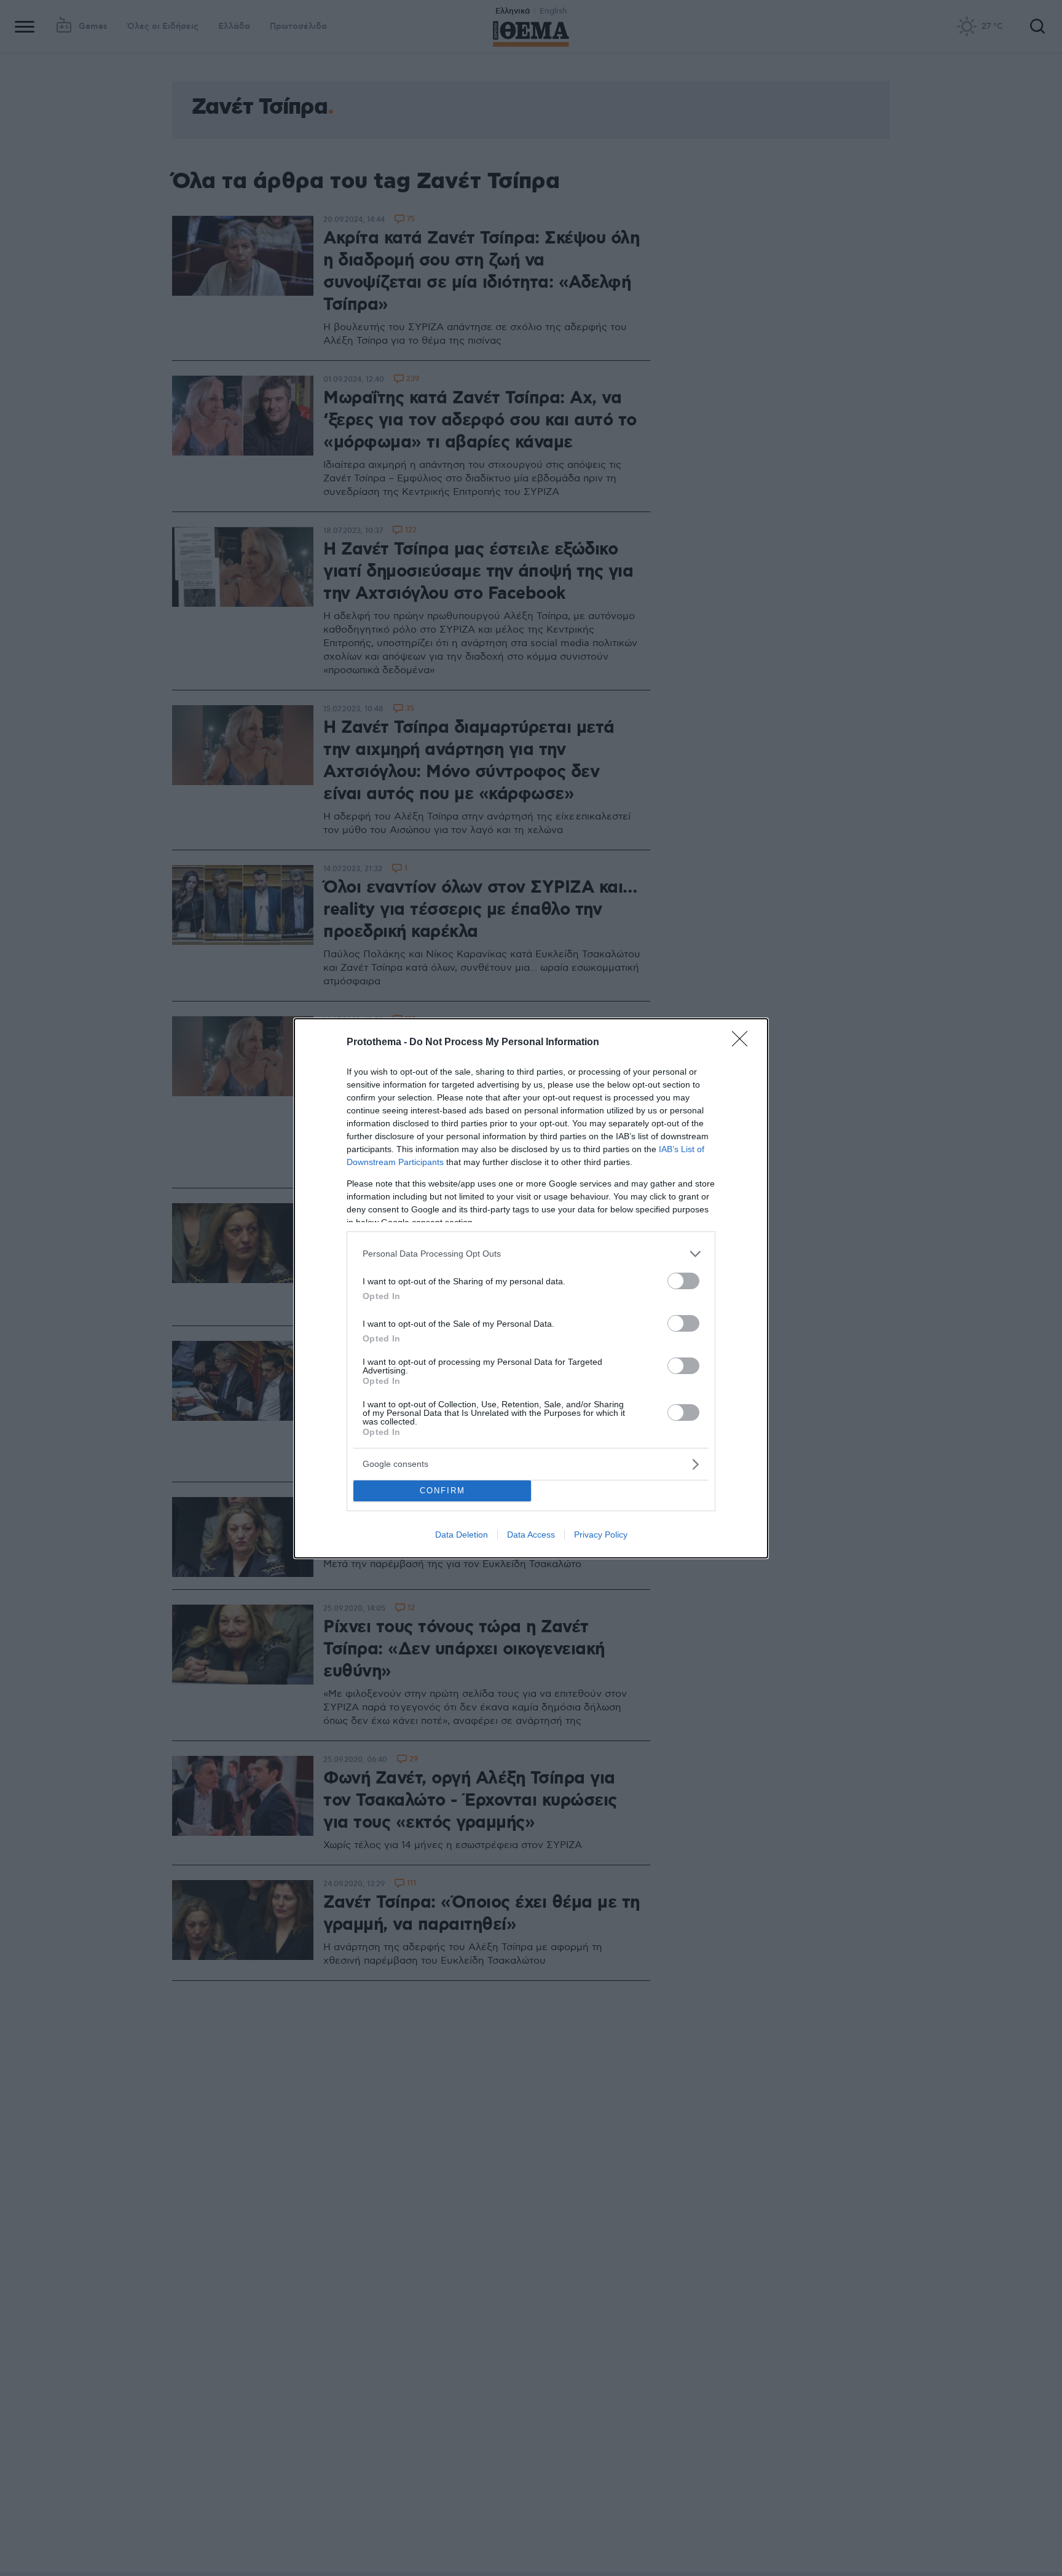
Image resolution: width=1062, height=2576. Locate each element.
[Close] (744, 1043)
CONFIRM (442, 1491)
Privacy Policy (601, 1535)
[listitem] (531, 1254)
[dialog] (531, 1288)
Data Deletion (462, 1535)
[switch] (683, 1281)
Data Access (531, 1535)
